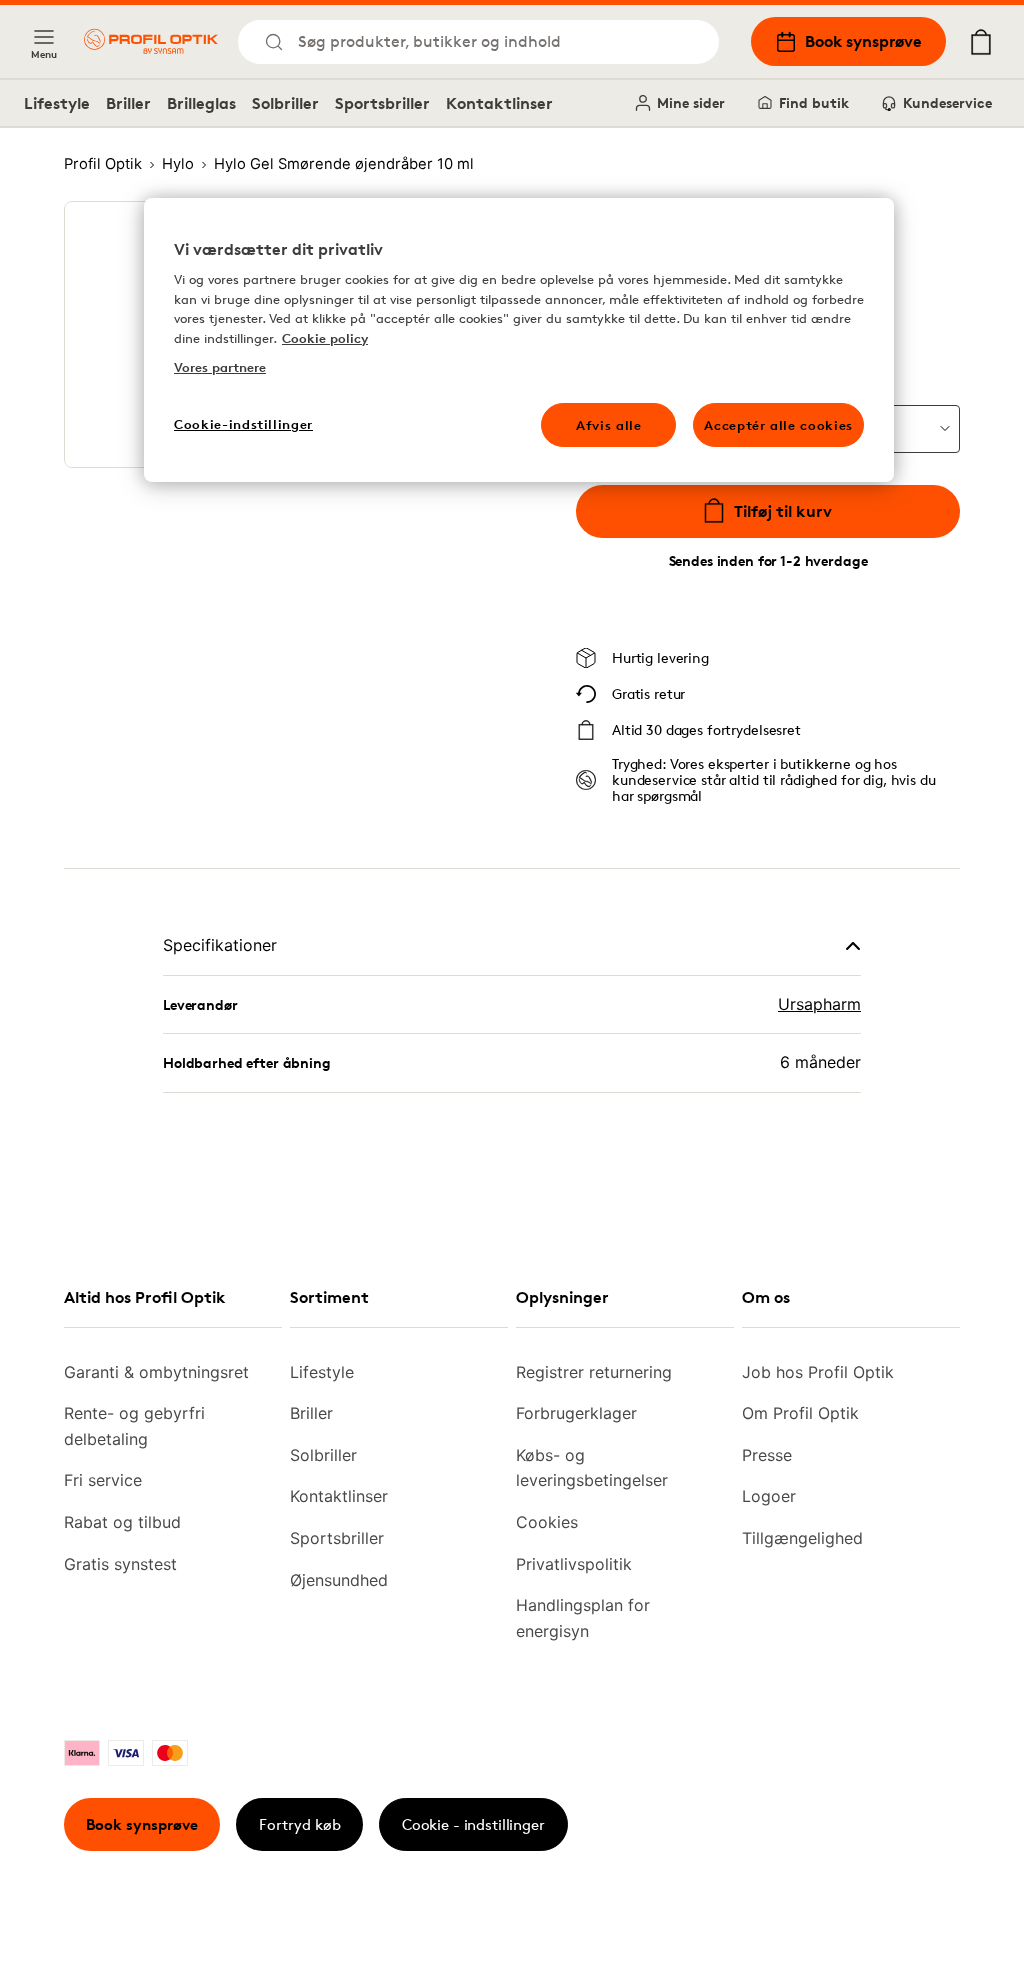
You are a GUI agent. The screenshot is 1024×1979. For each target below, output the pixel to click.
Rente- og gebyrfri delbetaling (134, 1426)
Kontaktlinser (499, 103)
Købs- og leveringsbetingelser (592, 1468)
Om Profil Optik (800, 1413)
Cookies (547, 1522)
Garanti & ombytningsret (156, 1372)
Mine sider (691, 102)
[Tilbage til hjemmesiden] (151, 41)
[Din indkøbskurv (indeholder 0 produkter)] (981, 42)
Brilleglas (201, 103)
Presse (767, 1455)
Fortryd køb (300, 1824)
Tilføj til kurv (783, 511)
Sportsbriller (382, 103)
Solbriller (285, 103)
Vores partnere (220, 367)
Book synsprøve (863, 41)
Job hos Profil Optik (818, 1372)
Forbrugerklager (576, 1413)
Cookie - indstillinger (473, 1824)
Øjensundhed (339, 1580)
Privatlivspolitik (574, 1564)
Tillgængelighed (802, 1538)
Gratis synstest (120, 1564)
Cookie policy (325, 338)
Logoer (769, 1496)
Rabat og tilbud (122, 1522)
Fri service (103, 1480)
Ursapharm (819, 1004)
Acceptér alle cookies (778, 425)
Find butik (814, 102)
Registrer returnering (594, 1372)
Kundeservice (947, 102)
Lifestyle (57, 103)
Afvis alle (609, 425)
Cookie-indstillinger (243, 424)
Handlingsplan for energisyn (583, 1618)
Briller (128, 103)
